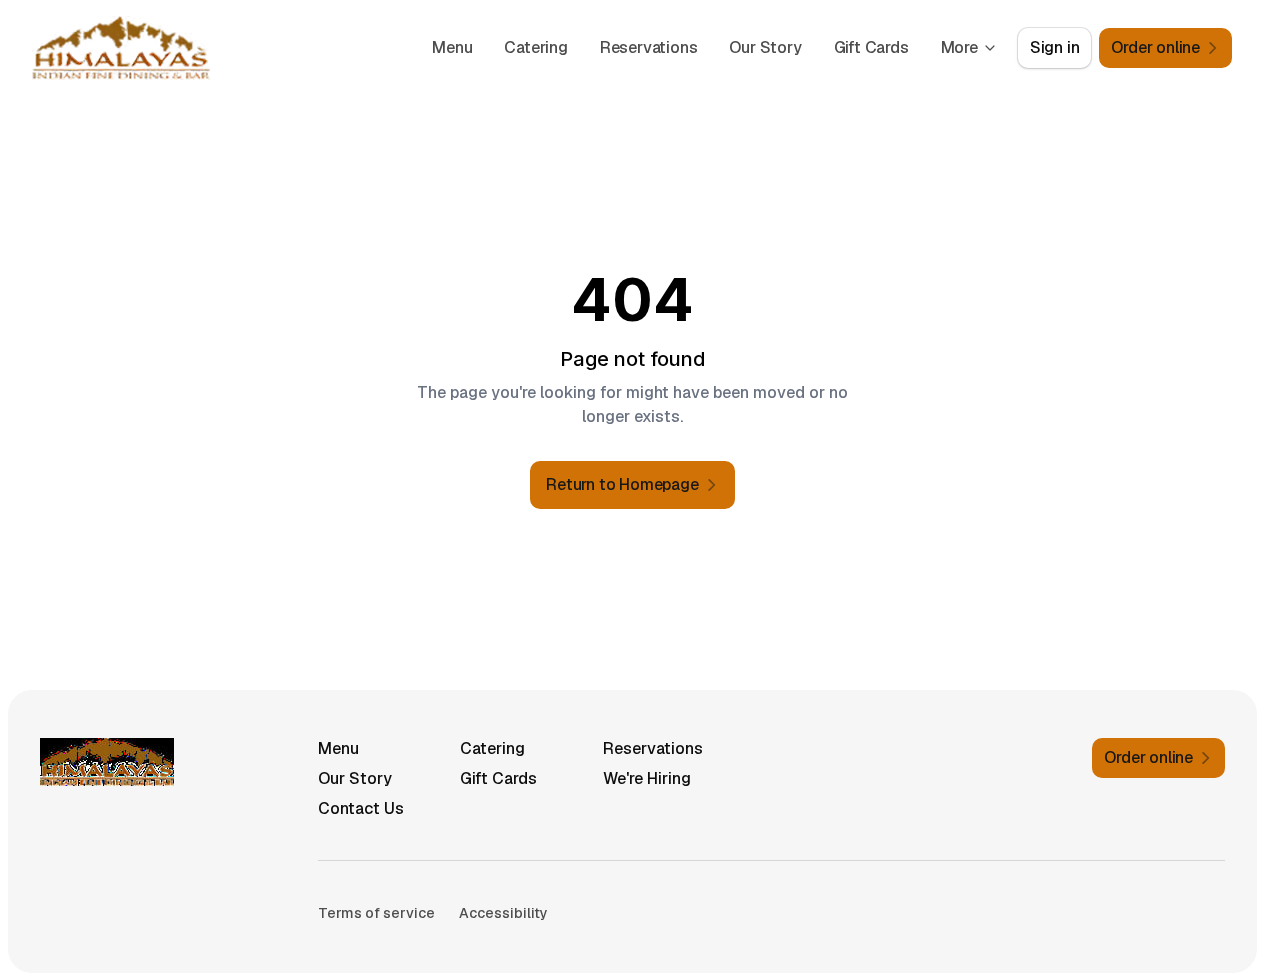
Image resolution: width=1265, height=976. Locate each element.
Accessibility (503, 913)
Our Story (765, 47)
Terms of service (376, 913)
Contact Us (361, 808)
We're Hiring (647, 778)
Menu (452, 47)
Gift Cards (871, 47)
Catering (535, 47)
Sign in (1055, 47)
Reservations (649, 47)
